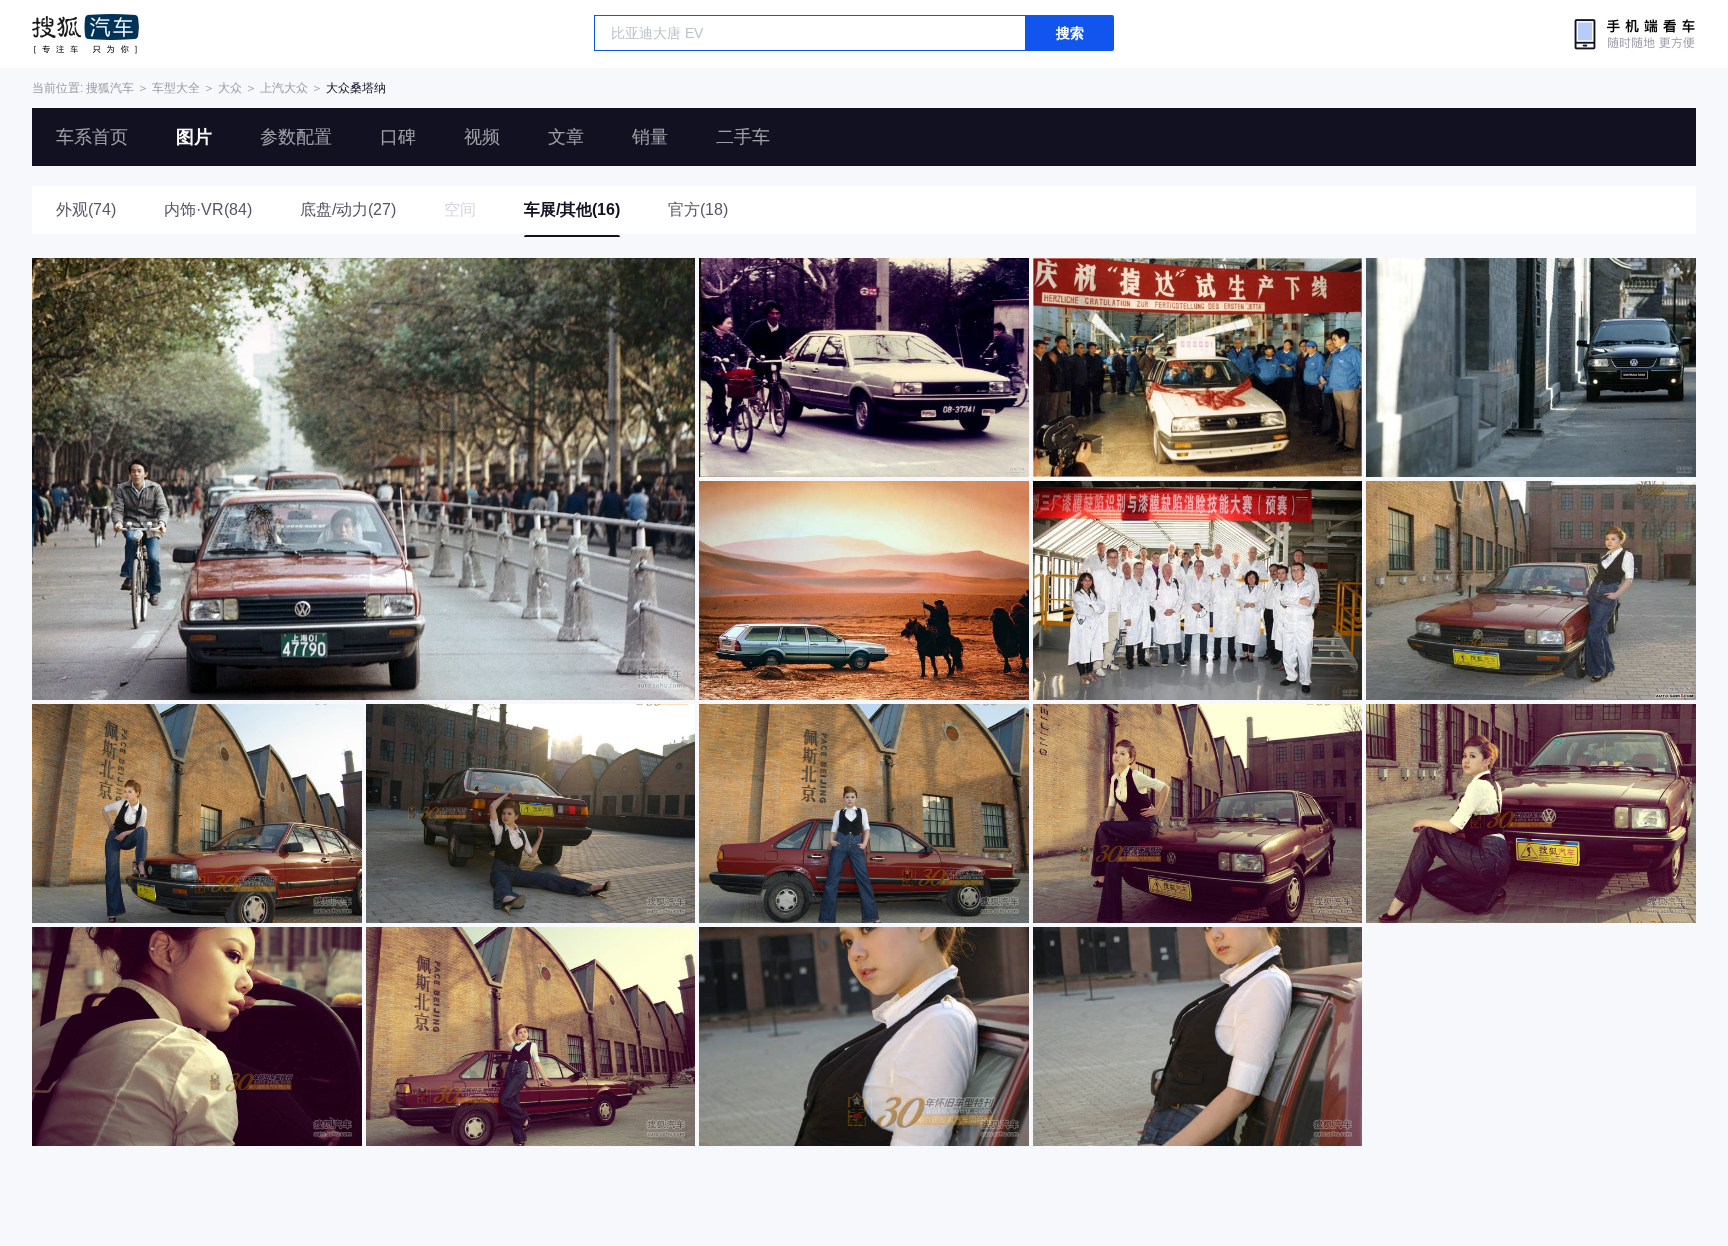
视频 (482, 137)
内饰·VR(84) (208, 209)
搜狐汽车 (85, 34)
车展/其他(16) (572, 209)
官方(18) (698, 209)
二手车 (743, 137)
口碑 (398, 137)
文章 (566, 137)
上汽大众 (284, 88)
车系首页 (92, 137)
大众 (230, 88)
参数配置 (296, 137)
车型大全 (176, 88)
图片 (194, 137)
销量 (650, 137)
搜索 (1070, 33)
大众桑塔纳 (356, 88)
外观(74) (86, 209)
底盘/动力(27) (348, 209)
